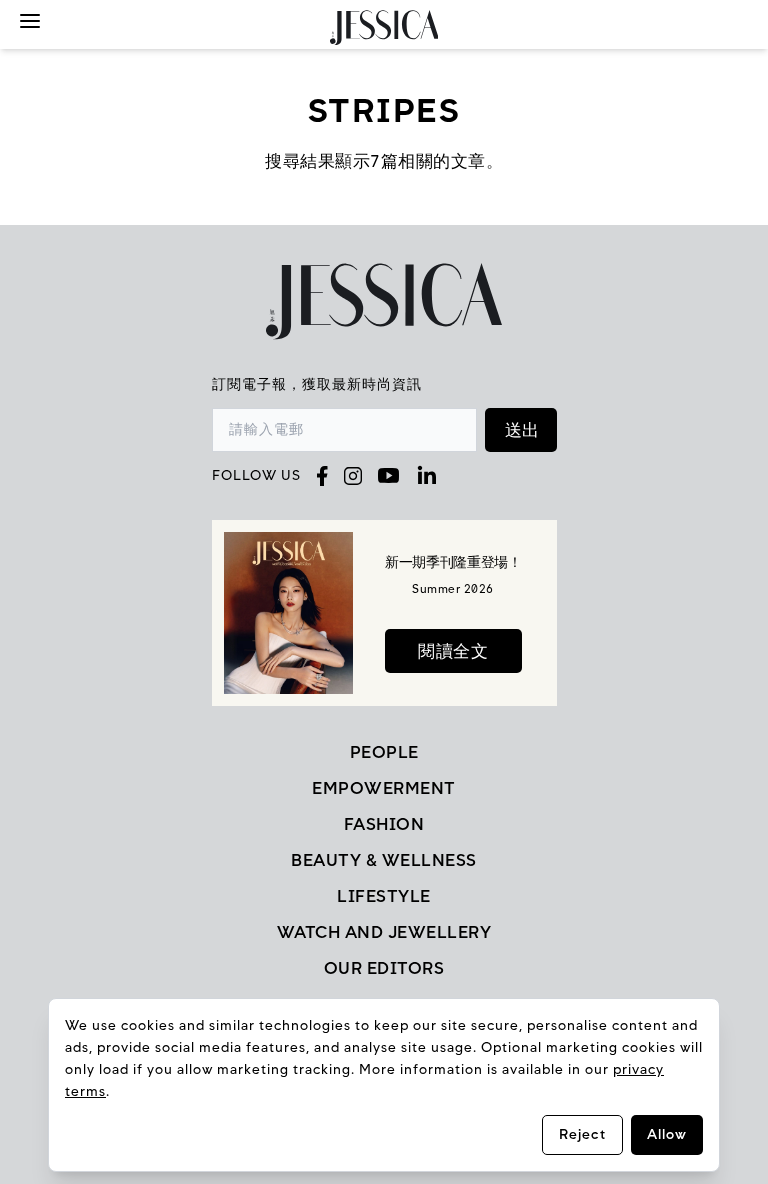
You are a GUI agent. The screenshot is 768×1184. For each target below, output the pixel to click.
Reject (582, 1134)
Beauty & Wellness (384, 860)
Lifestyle (384, 896)
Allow (667, 1134)
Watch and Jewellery (384, 932)
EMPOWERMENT (384, 788)
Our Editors (384, 968)
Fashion (384, 824)
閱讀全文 (453, 651)
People (384, 752)
